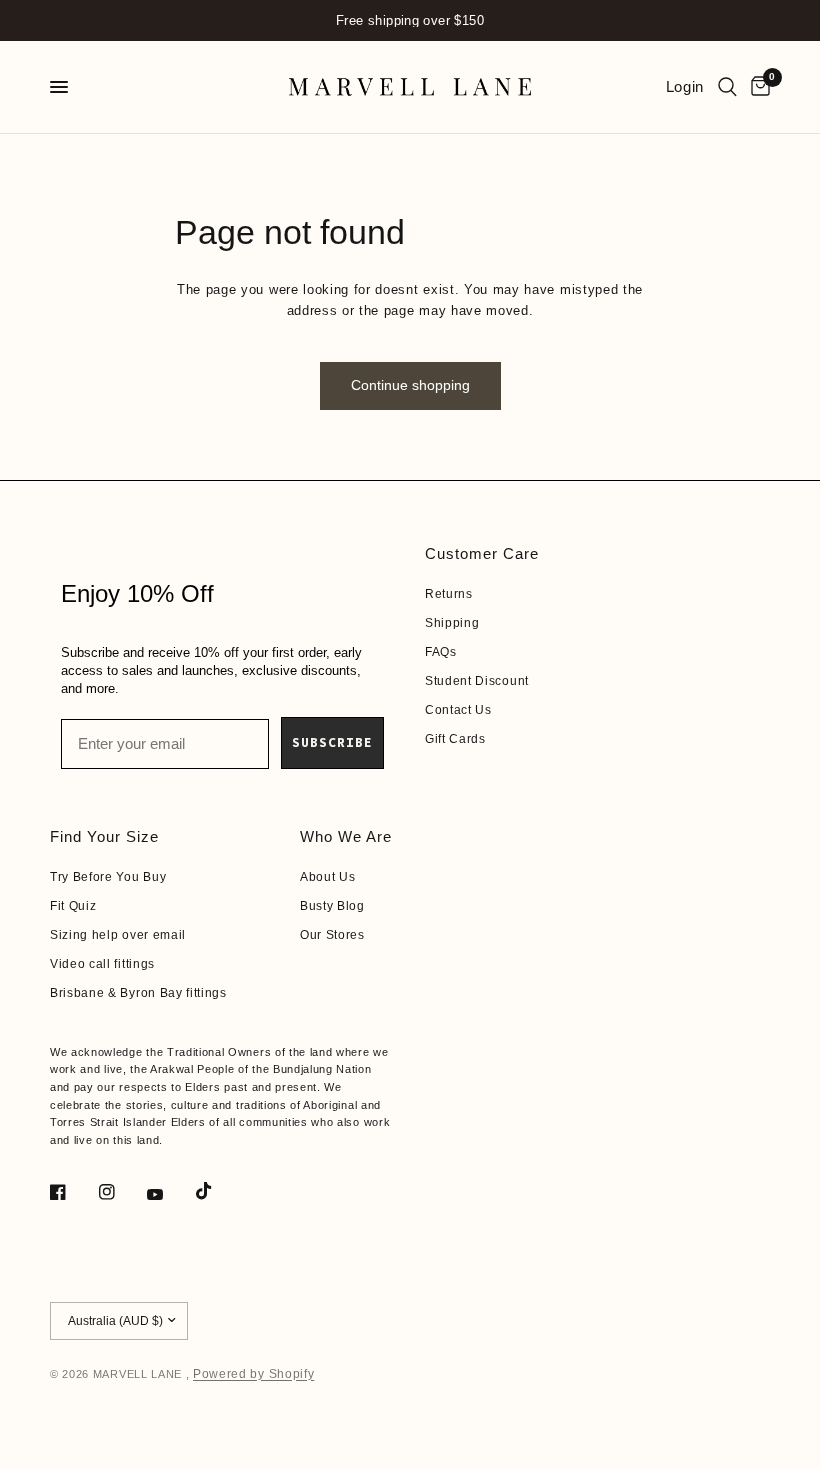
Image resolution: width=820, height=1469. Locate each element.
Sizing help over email (118, 935)
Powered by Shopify (253, 1374)
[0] (757, 87)
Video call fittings (102, 964)
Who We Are (346, 836)
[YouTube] (169, 1195)
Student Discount (477, 681)
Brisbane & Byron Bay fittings (138, 993)
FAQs (441, 652)
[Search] (727, 87)
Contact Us (458, 710)
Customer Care (482, 553)
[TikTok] (218, 1191)
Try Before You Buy (108, 877)
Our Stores (332, 935)
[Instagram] (121, 1192)
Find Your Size (104, 836)
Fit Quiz (73, 906)
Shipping (452, 623)
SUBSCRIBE (332, 742)
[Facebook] (72, 1192)
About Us (327, 877)
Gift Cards (455, 739)
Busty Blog (332, 906)
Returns (449, 594)
